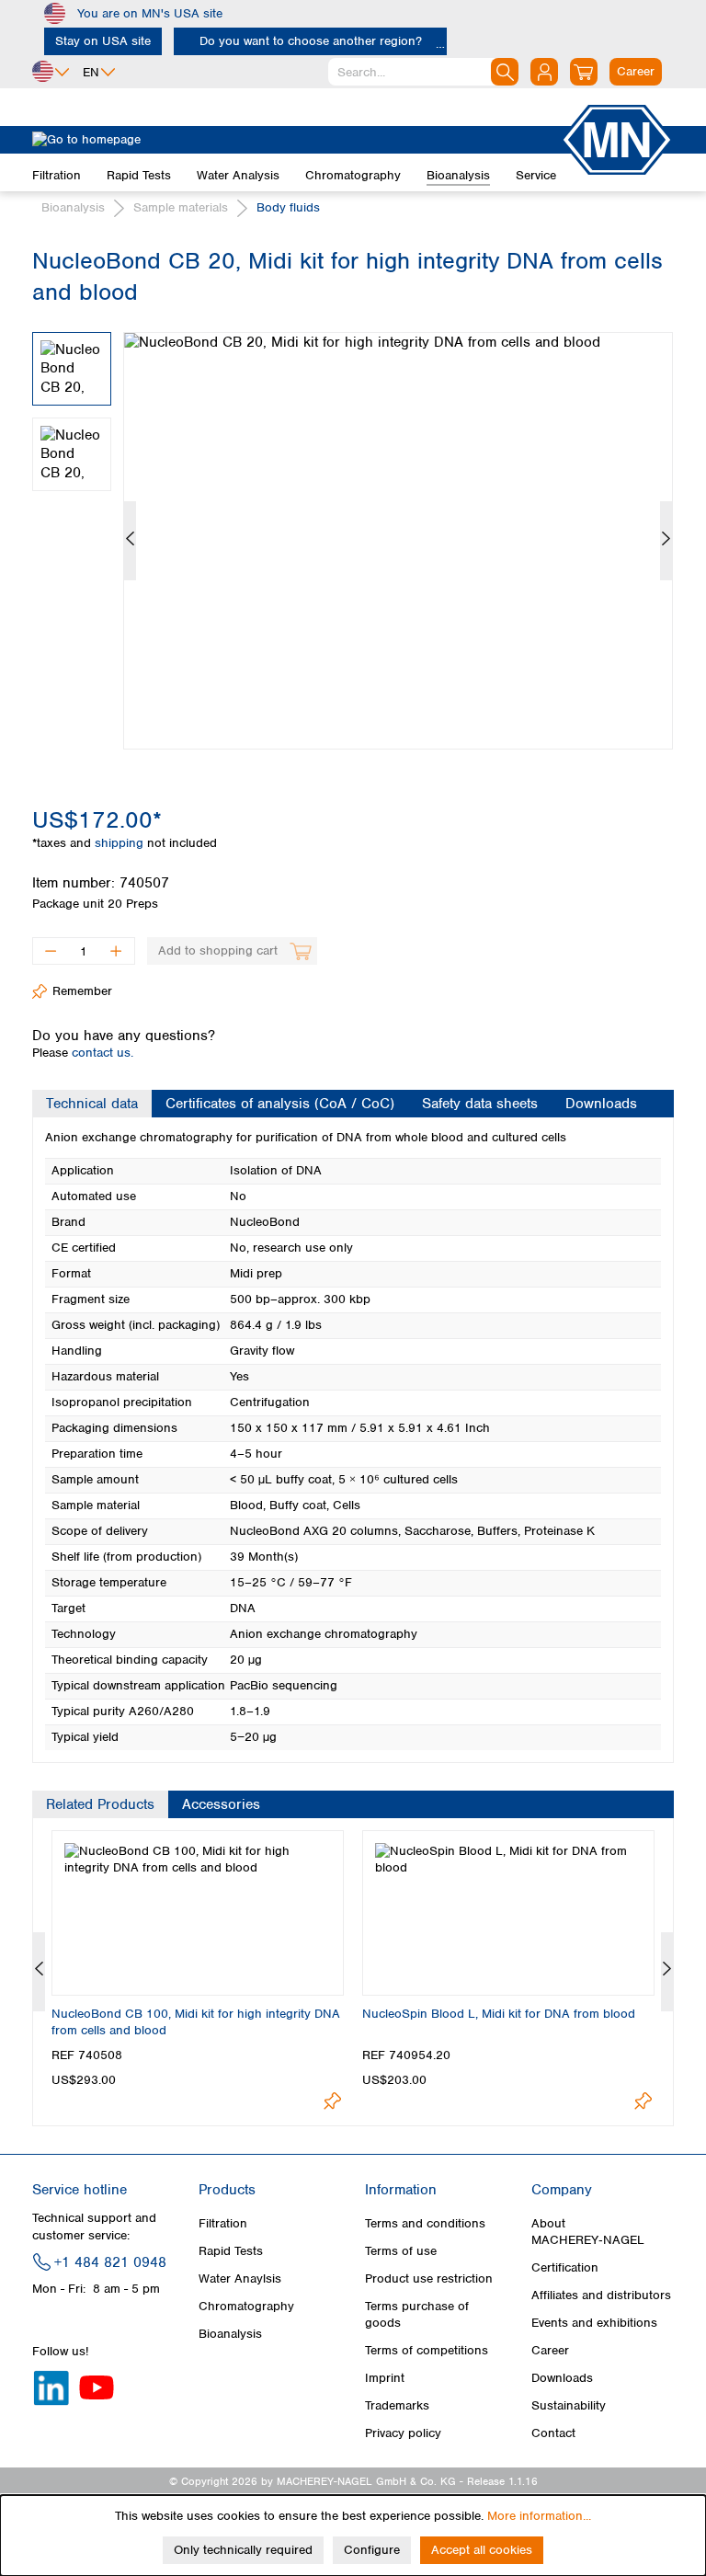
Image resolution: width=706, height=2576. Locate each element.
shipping (121, 843)
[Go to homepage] (296, 140)
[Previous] (130, 541)
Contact (553, 2433)
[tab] (92, 1104)
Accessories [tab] (221, 1804)
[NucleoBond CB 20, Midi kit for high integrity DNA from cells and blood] (398, 541)
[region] (353, 527)
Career (550, 2350)
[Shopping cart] (584, 72)
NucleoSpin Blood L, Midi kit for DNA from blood (499, 2014)
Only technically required (243, 2550)
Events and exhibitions (594, 2323)
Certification (565, 2267)
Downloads (562, 2378)
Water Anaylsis (240, 2278)
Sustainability (569, 2405)
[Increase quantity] (116, 951)
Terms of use (401, 2251)
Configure (372, 2550)
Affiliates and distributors (601, 2295)
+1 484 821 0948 (110, 2262)
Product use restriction (429, 2278)
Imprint (385, 2378)
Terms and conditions (425, 2223)
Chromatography (246, 2306)
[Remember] (332, 2101)
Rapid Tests (231, 2251)
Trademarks (397, 2405)
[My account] (544, 72)
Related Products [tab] (100, 1804)
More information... (539, 2516)
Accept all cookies (482, 2550)
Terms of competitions (427, 2350)
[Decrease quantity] (50, 951)
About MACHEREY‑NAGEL (588, 2232)
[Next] (666, 541)
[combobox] (423, 72)
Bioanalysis (230, 2334)
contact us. (102, 1053)
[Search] (505, 72)
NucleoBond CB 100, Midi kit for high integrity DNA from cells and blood (196, 2022)
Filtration (223, 2223)
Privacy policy (403, 2433)
